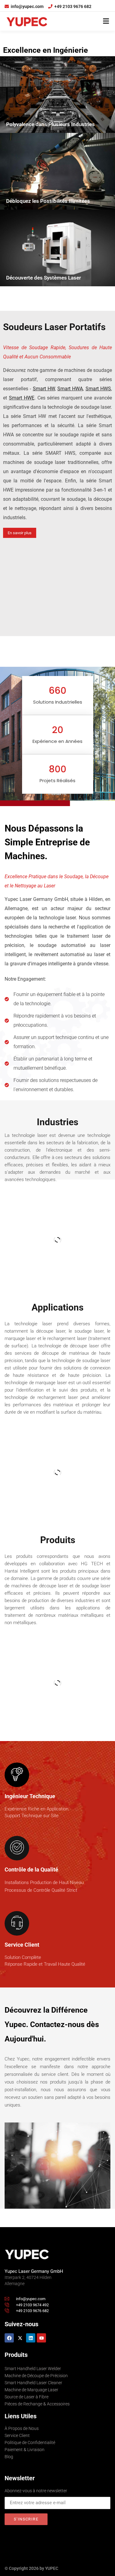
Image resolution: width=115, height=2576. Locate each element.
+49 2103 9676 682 (73, 6)
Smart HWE (22, 398)
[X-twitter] (20, 2338)
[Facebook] (9, 2338)
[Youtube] (41, 2338)
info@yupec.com (27, 6)
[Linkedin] (31, 2338)
